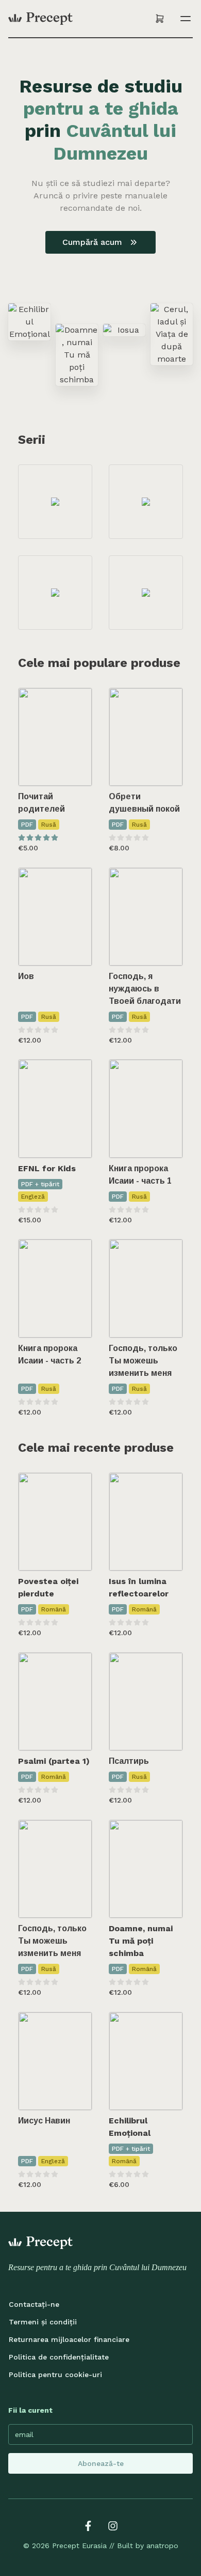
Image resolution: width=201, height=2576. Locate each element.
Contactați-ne (34, 2304)
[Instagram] (113, 2526)
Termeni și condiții (43, 2322)
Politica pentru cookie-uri (55, 2375)
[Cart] (160, 19)
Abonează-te (101, 2463)
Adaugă (62, 768)
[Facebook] (88, 2526)
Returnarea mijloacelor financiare (69, 2339)
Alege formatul (62, 1140)
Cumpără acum (92, 242)
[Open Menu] (183, 19)
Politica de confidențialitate (59, 2357)
